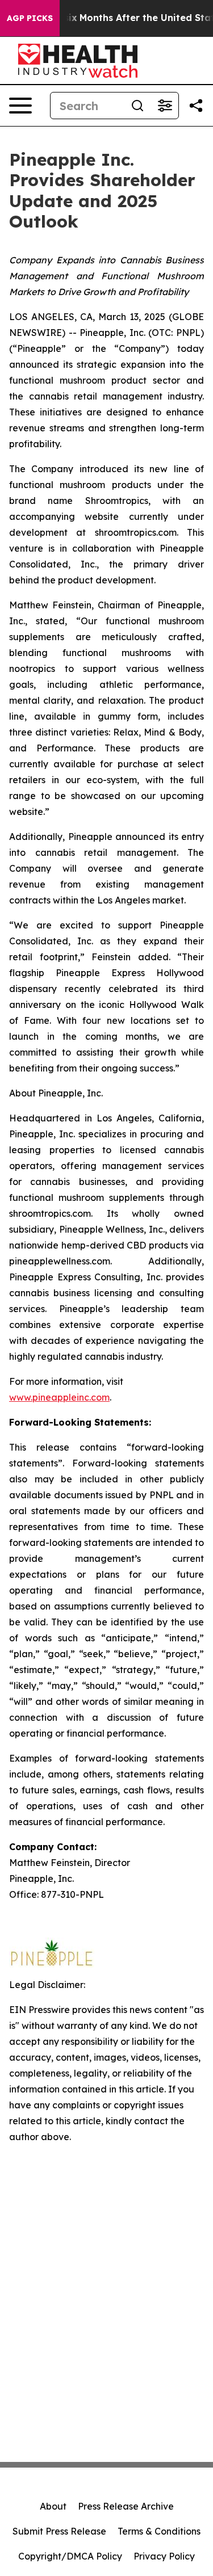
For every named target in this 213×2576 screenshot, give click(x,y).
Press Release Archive (126, 2506)
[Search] (137, 106)
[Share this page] (196, 106)
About (53, 2506)
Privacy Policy (164, 2556)
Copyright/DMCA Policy (70, 2556)
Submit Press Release (59, 2531)
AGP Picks (30, 18)
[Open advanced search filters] (165, 106)
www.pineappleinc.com (59, 1397)
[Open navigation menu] (20, 106)
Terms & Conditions (159, 2531)
